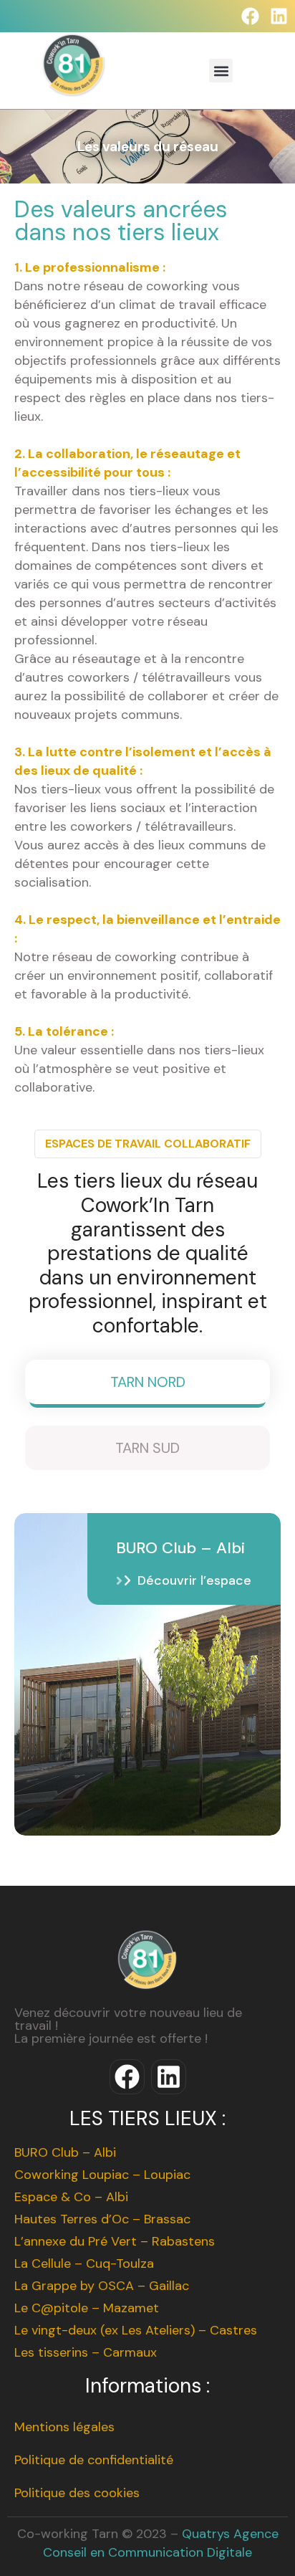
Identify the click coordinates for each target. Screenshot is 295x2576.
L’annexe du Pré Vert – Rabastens (115, 2241)
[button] (221, 71)
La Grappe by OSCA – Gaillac (102, 2286)
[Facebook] (250, 16)
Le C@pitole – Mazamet (87, 2308)
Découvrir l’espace (194, 1580)
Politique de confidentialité (94, 2460)
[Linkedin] (279, 16)
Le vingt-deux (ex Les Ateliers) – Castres (136, 2330)
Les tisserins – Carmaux (86, 2352)
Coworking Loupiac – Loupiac (102, 2175)
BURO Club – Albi (65, 2152)
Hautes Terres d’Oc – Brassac (102, 2219)
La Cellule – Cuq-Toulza (84, 2263)
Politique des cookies (77, 2493)
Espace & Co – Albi (71, 2197)
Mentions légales (64, 2427)
